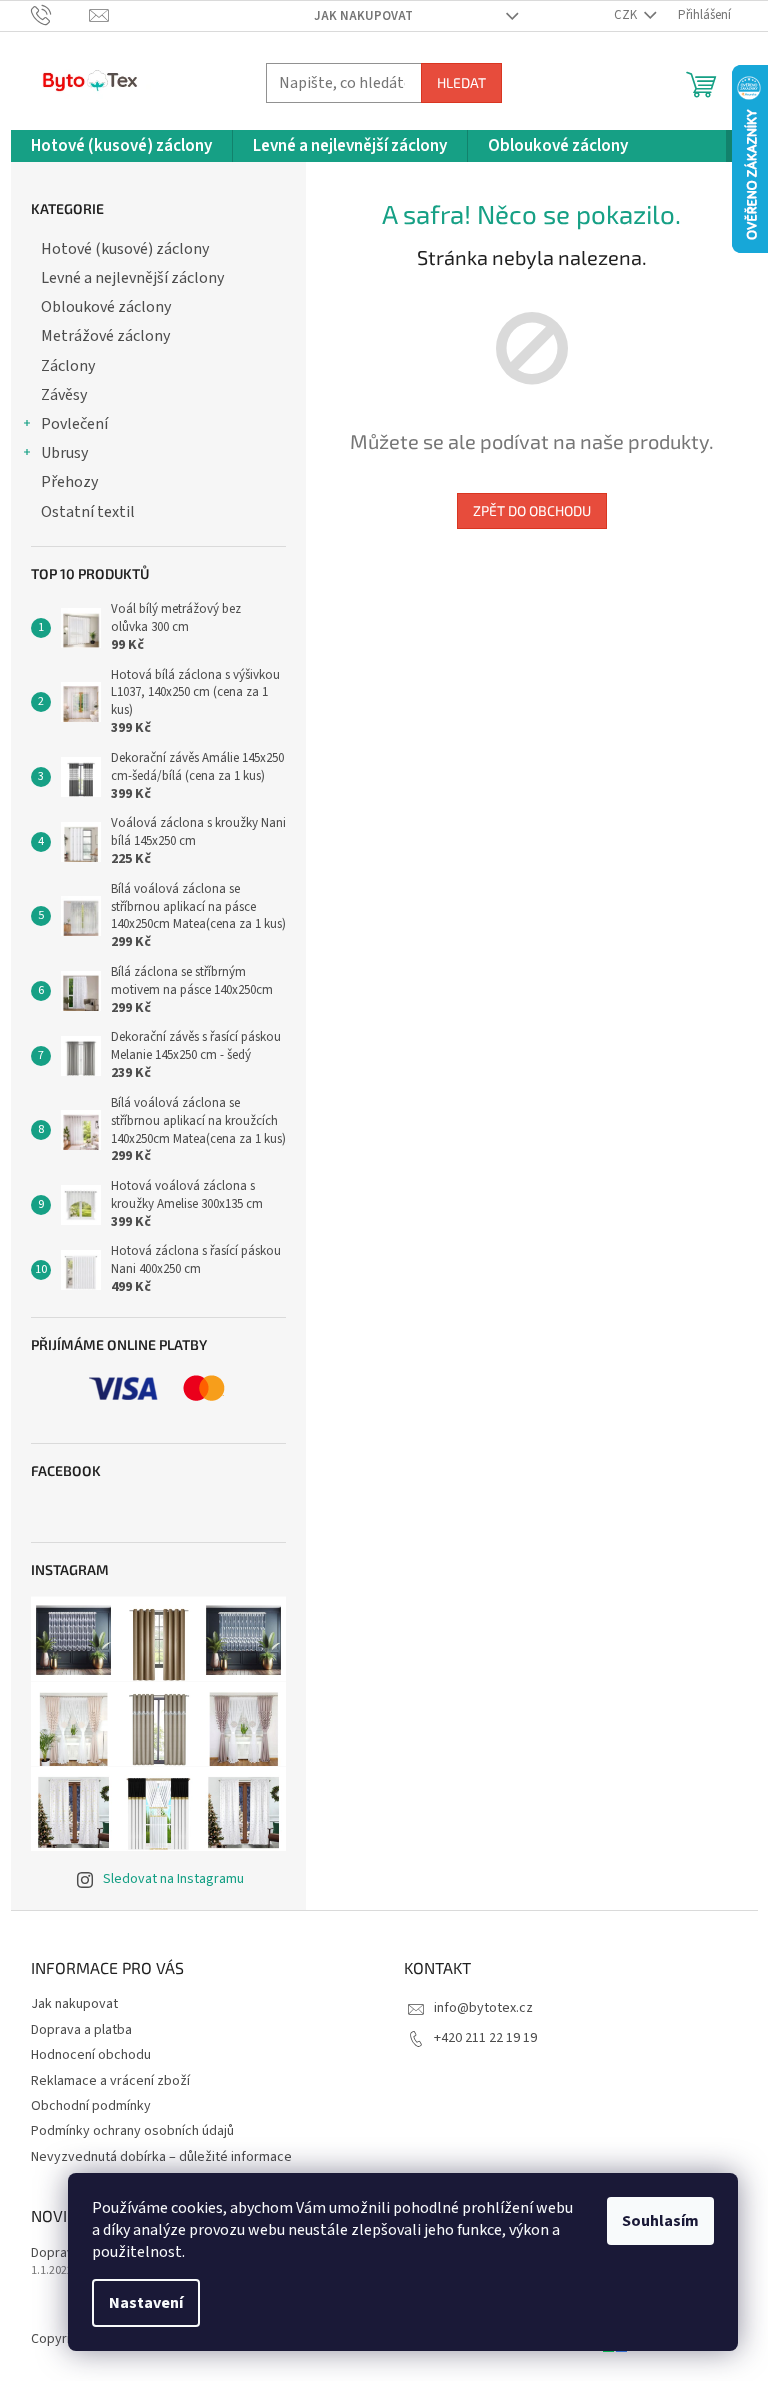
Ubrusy (64, 453)
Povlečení (74, 424)
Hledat (461, 82)
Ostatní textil (88, 512)
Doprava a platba (81, 2030)
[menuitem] (121, 146)
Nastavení (146, 2303)
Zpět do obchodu (532, 510)
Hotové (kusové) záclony (125, 249)
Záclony (68, 366)
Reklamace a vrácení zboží (110, 2081)
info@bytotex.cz (483, 2008)
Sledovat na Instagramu (173, 1879)
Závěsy (64, 395)
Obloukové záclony (106, 307)
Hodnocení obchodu (91, 2055)
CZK (627, 15)
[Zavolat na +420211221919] (60, 15)
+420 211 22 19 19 (485, 2038)
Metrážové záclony (105, 336)
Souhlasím (660, 2221)
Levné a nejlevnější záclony (132, 278)
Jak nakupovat (363, 16)
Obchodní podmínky (91, 2106)
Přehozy (69, 482)
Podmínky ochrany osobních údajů (132, 2131)
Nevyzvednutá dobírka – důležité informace (161, 2157)
